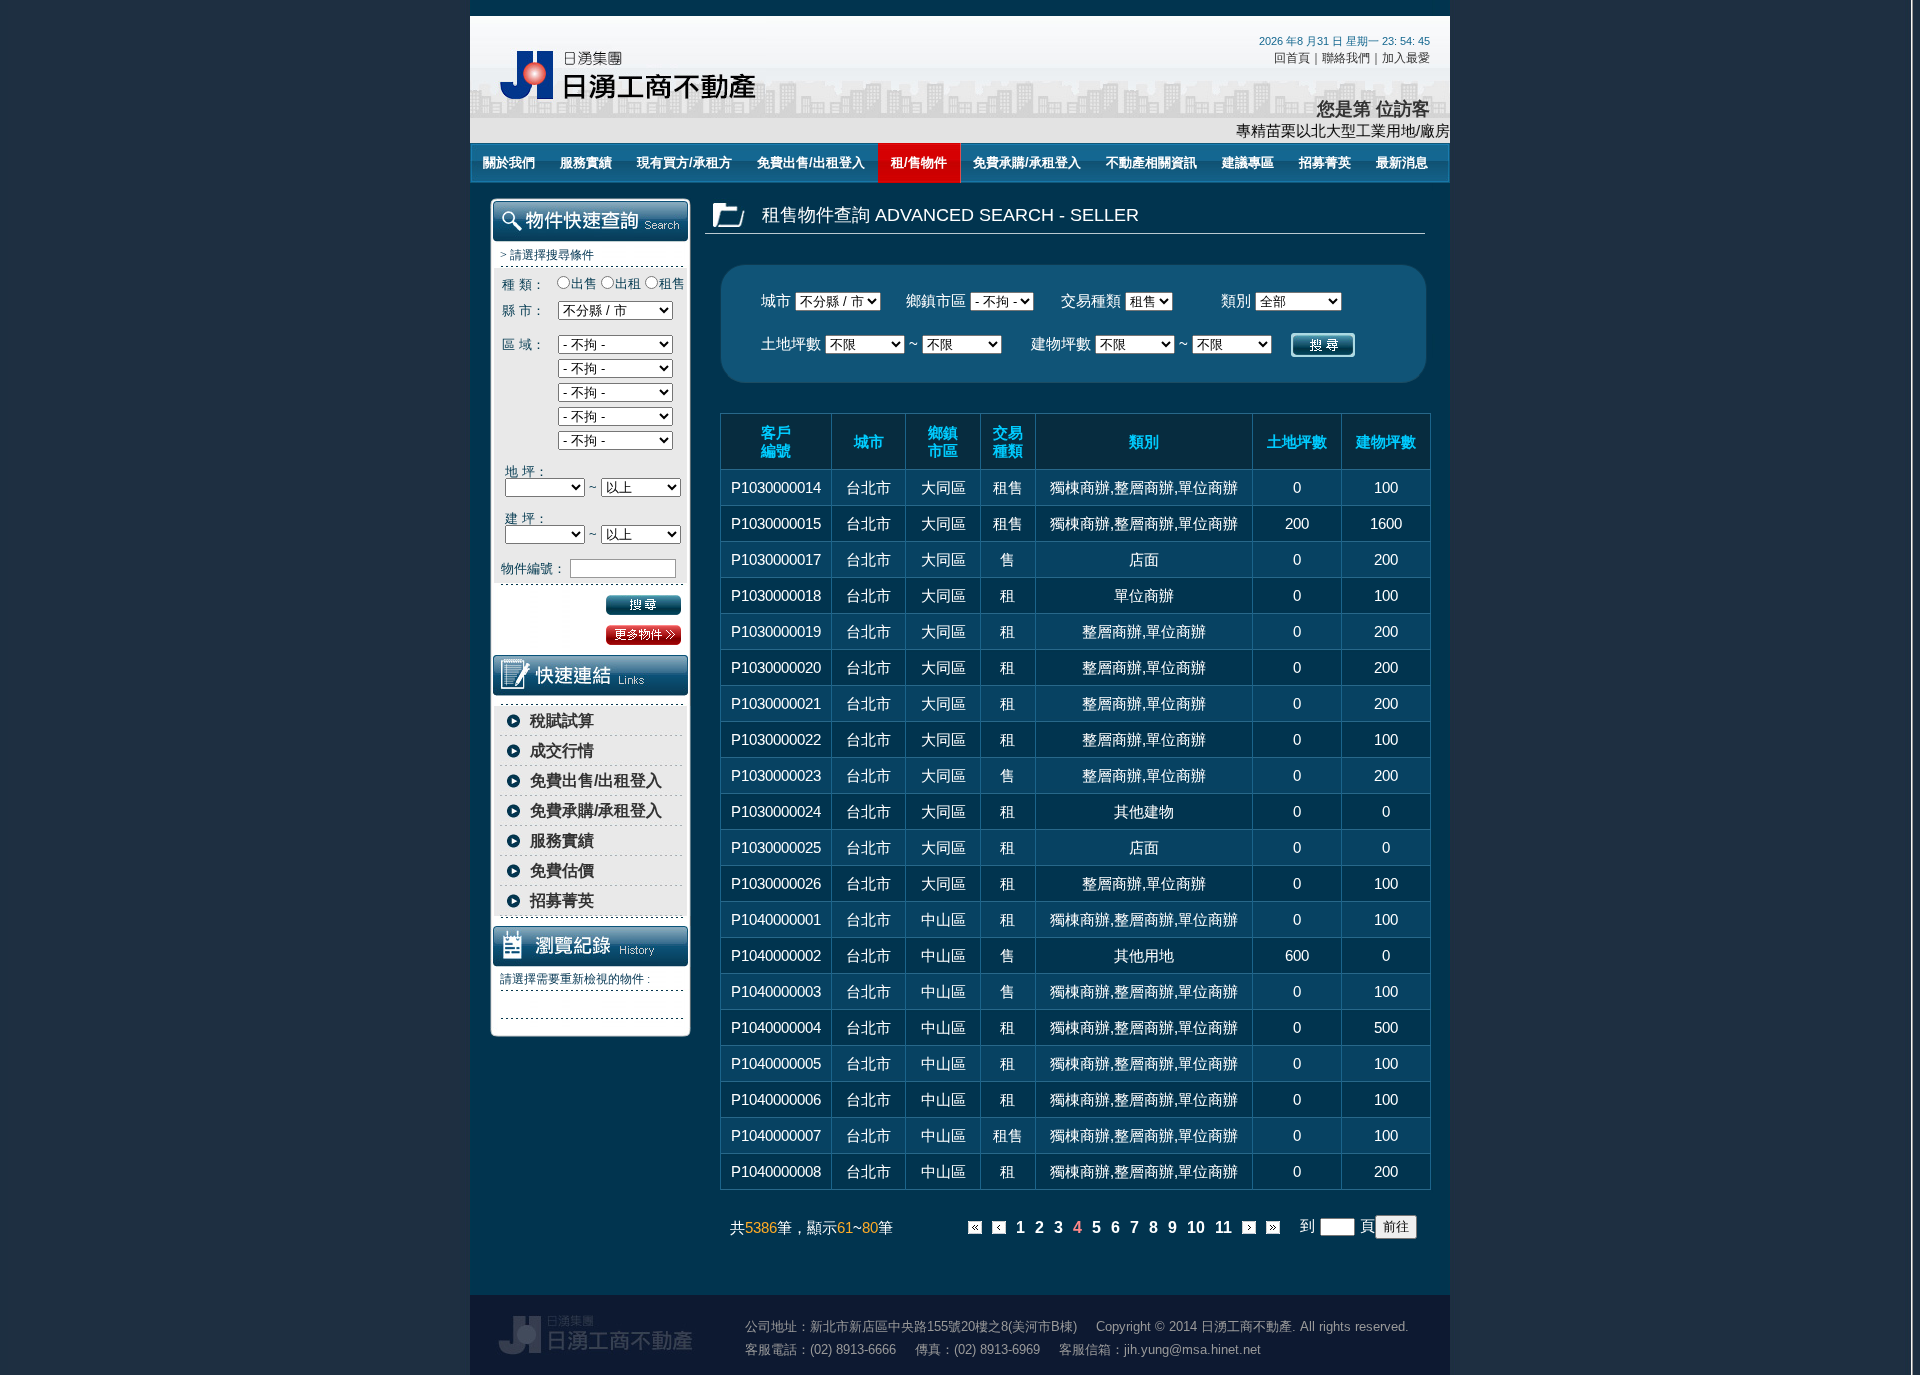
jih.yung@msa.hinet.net (1192, 1349)
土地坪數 (791, 343)
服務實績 (586, 162)
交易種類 (1091, 300)
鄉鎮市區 (936, 300)
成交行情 (562, 750)
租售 (672, 283)
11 (1223, 1228)
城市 (776, 300)
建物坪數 (1061, 343)
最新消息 (1402, 162)
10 (1196, 1228)
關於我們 (509, 162)
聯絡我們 (1346, 58)
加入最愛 (1406, 58)
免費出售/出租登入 (811, 162)
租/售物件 (919, 162)
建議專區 (1248, 162)
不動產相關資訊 (1151, 162)
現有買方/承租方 (684, 162)
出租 (628, 283)
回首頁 (1292, 58)
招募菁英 (1325, 162)
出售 (584, 283)
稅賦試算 (562, 720)
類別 (1236, 300)
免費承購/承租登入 (1027, 162)
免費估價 (562, 870)
